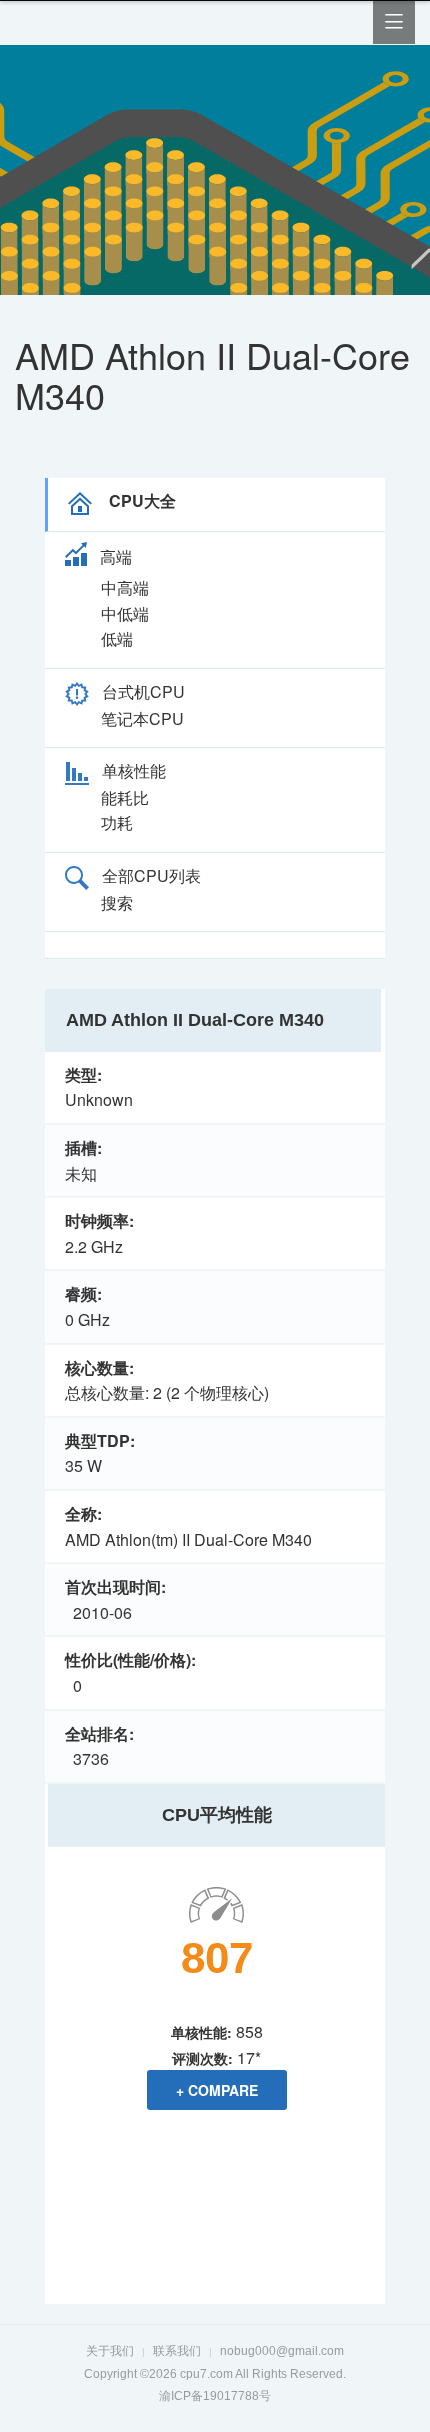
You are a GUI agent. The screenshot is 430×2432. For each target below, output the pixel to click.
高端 (116, 556)
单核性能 (134, 770)
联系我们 (177, 2351)
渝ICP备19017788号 (215, 2396)
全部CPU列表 (151, 875)
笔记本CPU (142, 718)
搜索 (117, 902)
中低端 (125, 613)
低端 (117, 638)
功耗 (117, 822)
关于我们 (110, 2351)
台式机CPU (143, 691)
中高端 (125, 587)
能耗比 (125, 797)
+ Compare (217, 2090)
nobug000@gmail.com (282, 2351)
